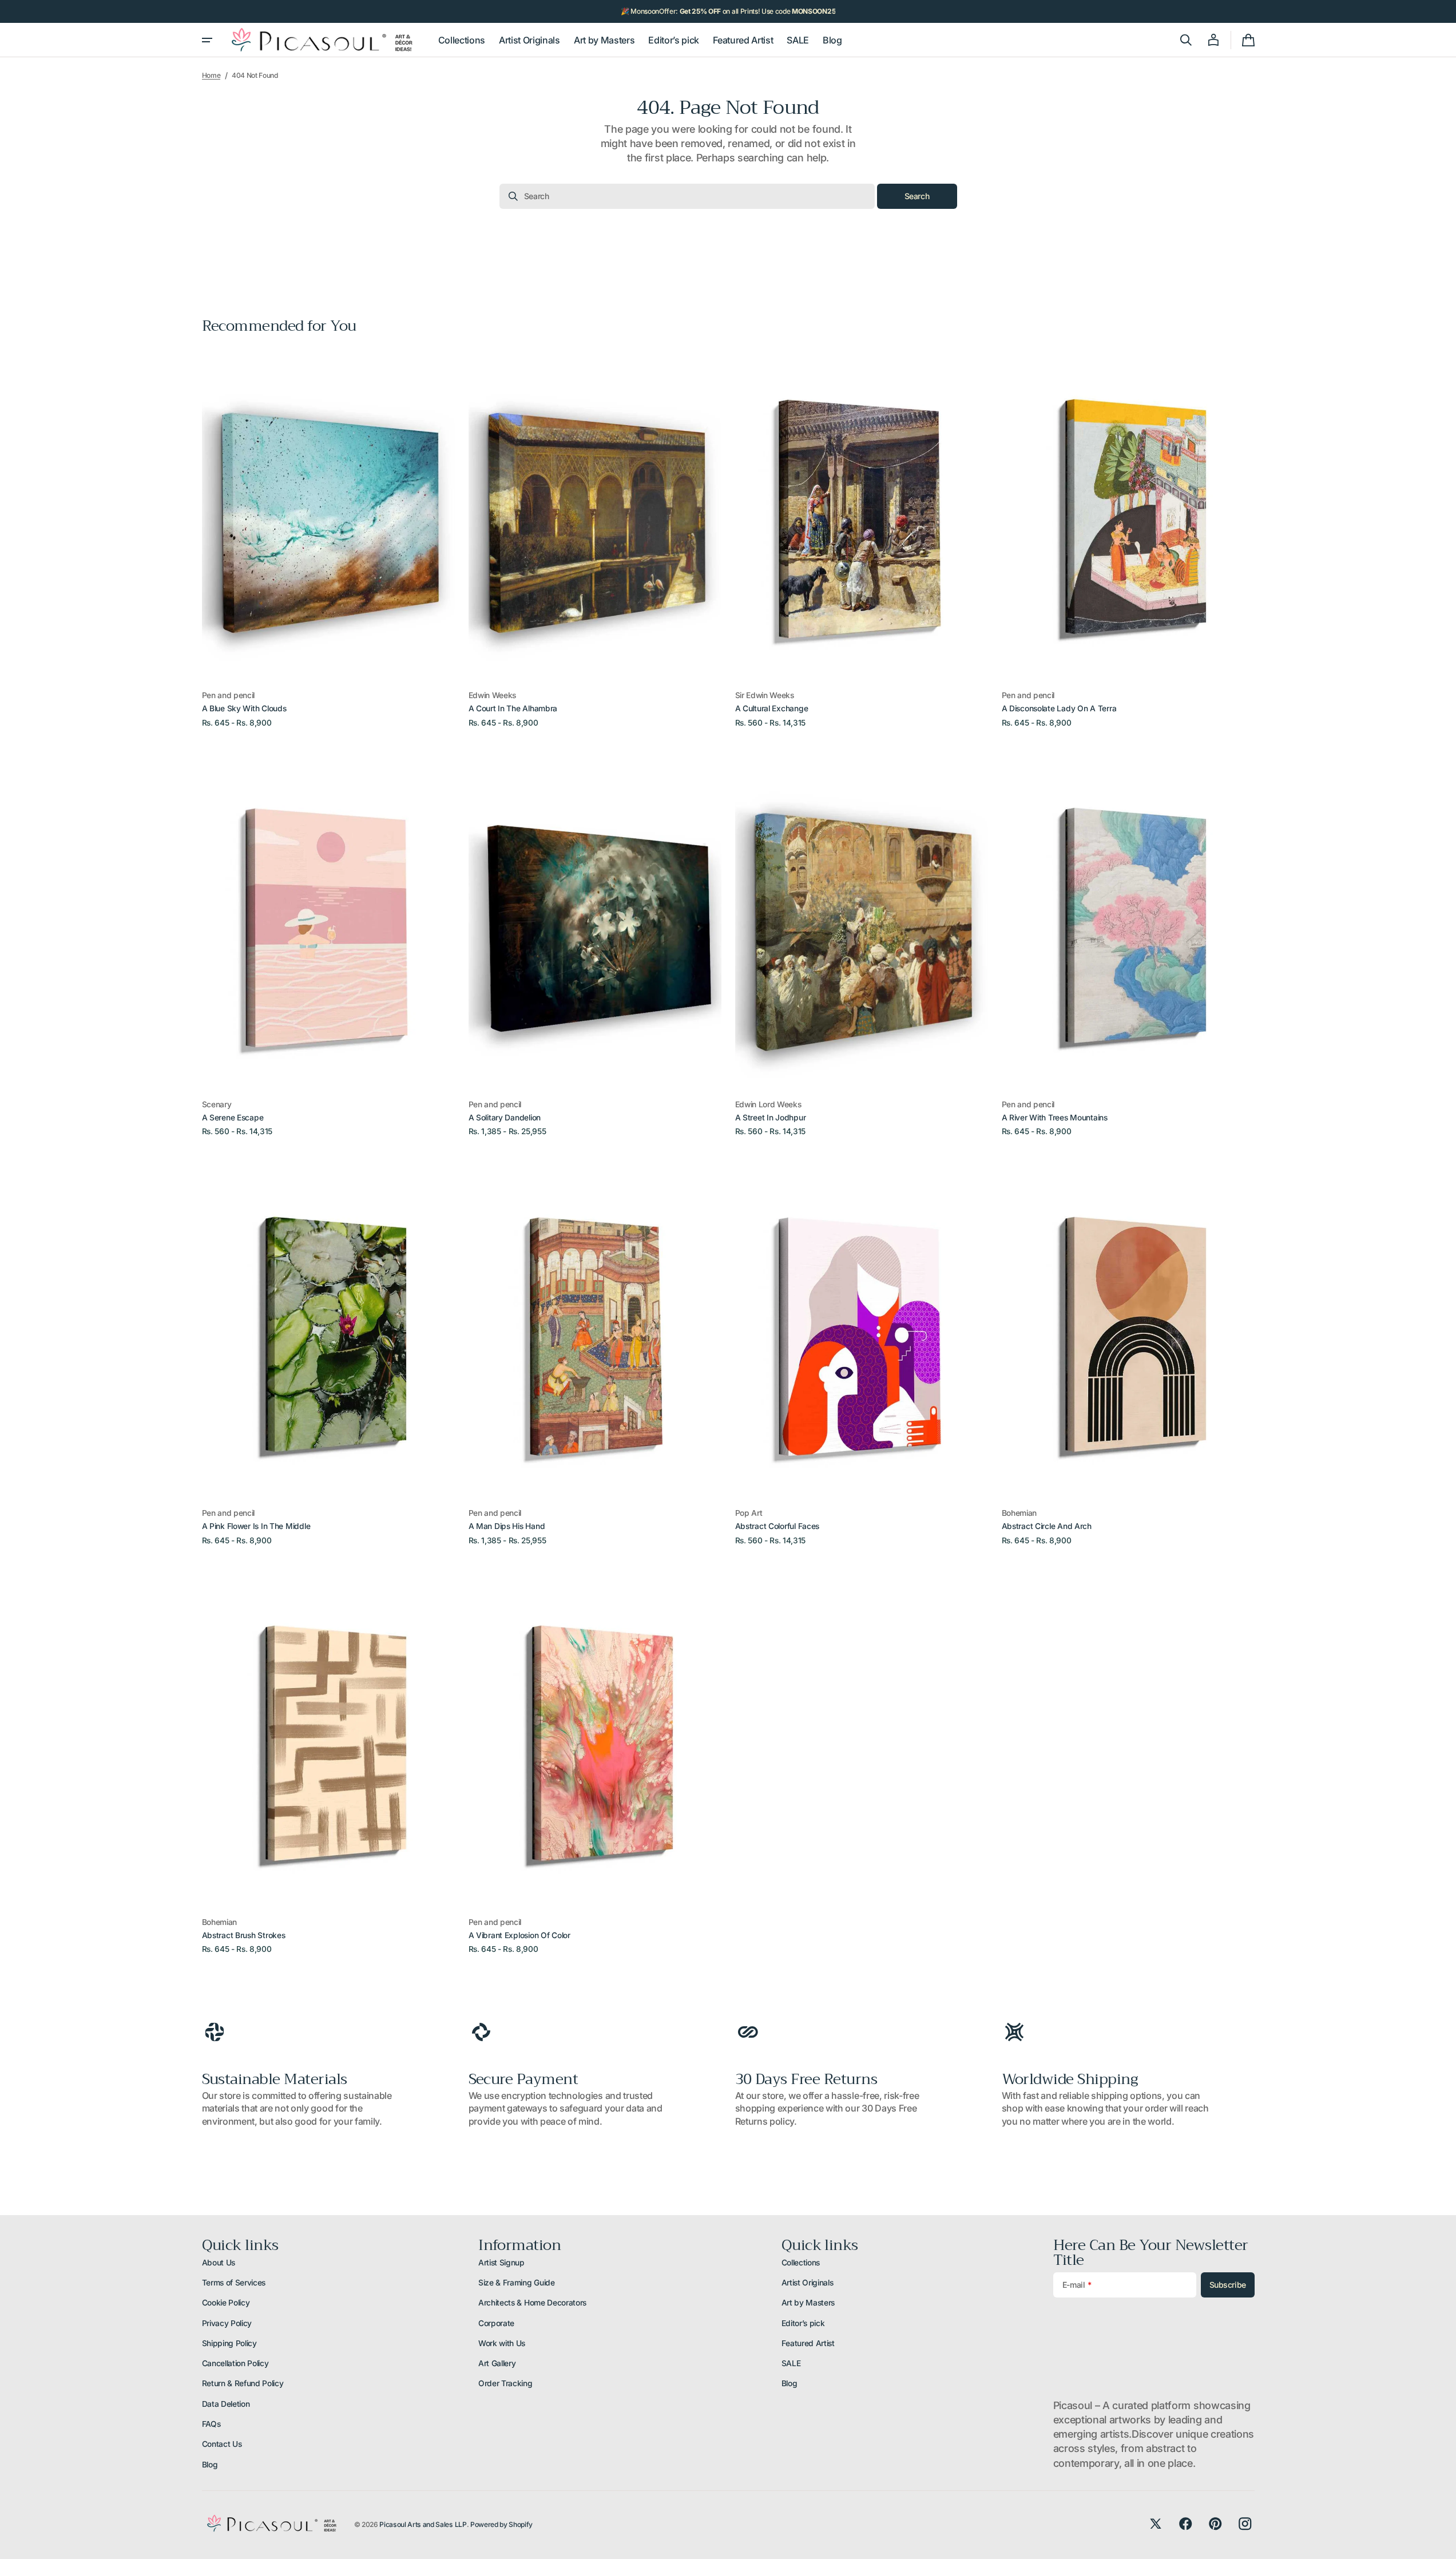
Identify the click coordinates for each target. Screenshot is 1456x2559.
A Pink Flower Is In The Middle (256, 1526)
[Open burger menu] (207, 40)
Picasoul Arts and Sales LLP (423, 2524)
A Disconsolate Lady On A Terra (1059, 708)
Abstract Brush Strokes (244, 1935)
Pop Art (749, 1513)
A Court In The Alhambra (513, 708)
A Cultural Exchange (772, 708)
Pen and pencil (229, 695)
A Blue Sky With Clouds (244, 708)
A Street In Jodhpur (771, 1118)
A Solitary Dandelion (505, 1118)
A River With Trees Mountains (1055, 1118)
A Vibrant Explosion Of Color (519, 1935)
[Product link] (328, 538)
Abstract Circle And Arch (1047, 1526)
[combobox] (687, 196)
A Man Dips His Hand (507, 1526)
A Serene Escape (233, 1118)
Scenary (217, 1104)
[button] (1186, 40)
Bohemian (1019, 1513)
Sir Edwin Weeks (765, 695)
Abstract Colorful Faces (777, 1526)
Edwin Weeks (492, 695)
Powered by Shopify (501, 2524)
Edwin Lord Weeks (768, 1104)
